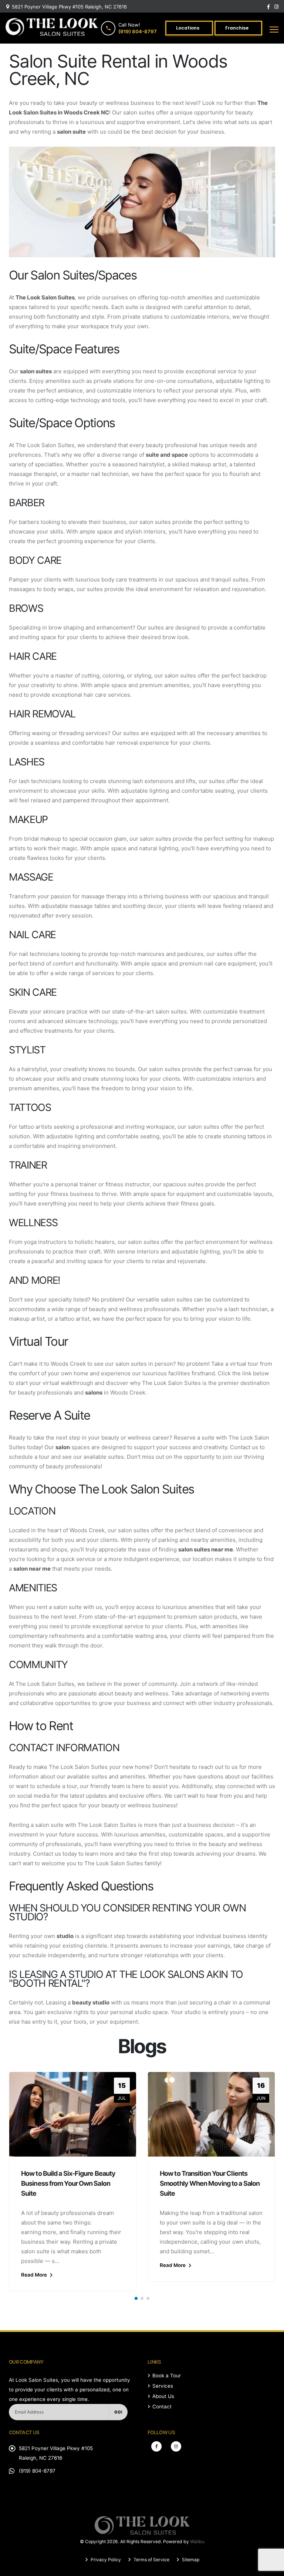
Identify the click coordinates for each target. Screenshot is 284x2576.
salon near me (32, 1569)
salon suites (36, 371)
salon (63, 1447)
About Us (163, 2396)
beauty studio (91, 2002)
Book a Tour (167, 2376)
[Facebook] (156, 2446)
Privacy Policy (105, 2560)
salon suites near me (206, 1549)
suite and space (167, 455)
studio (65, 1936)
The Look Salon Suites (45, 297)
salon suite (71, 132)
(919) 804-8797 (37, 2471)
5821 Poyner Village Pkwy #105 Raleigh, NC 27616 (69, 7)
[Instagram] (176, 2446)
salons (94, 1392)
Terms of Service (151, 2560)
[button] (136, 2298)
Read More (35, 2275)
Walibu (197, 2541)
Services (163, 2386)
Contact (162, 2407)
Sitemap (190, 2560)
